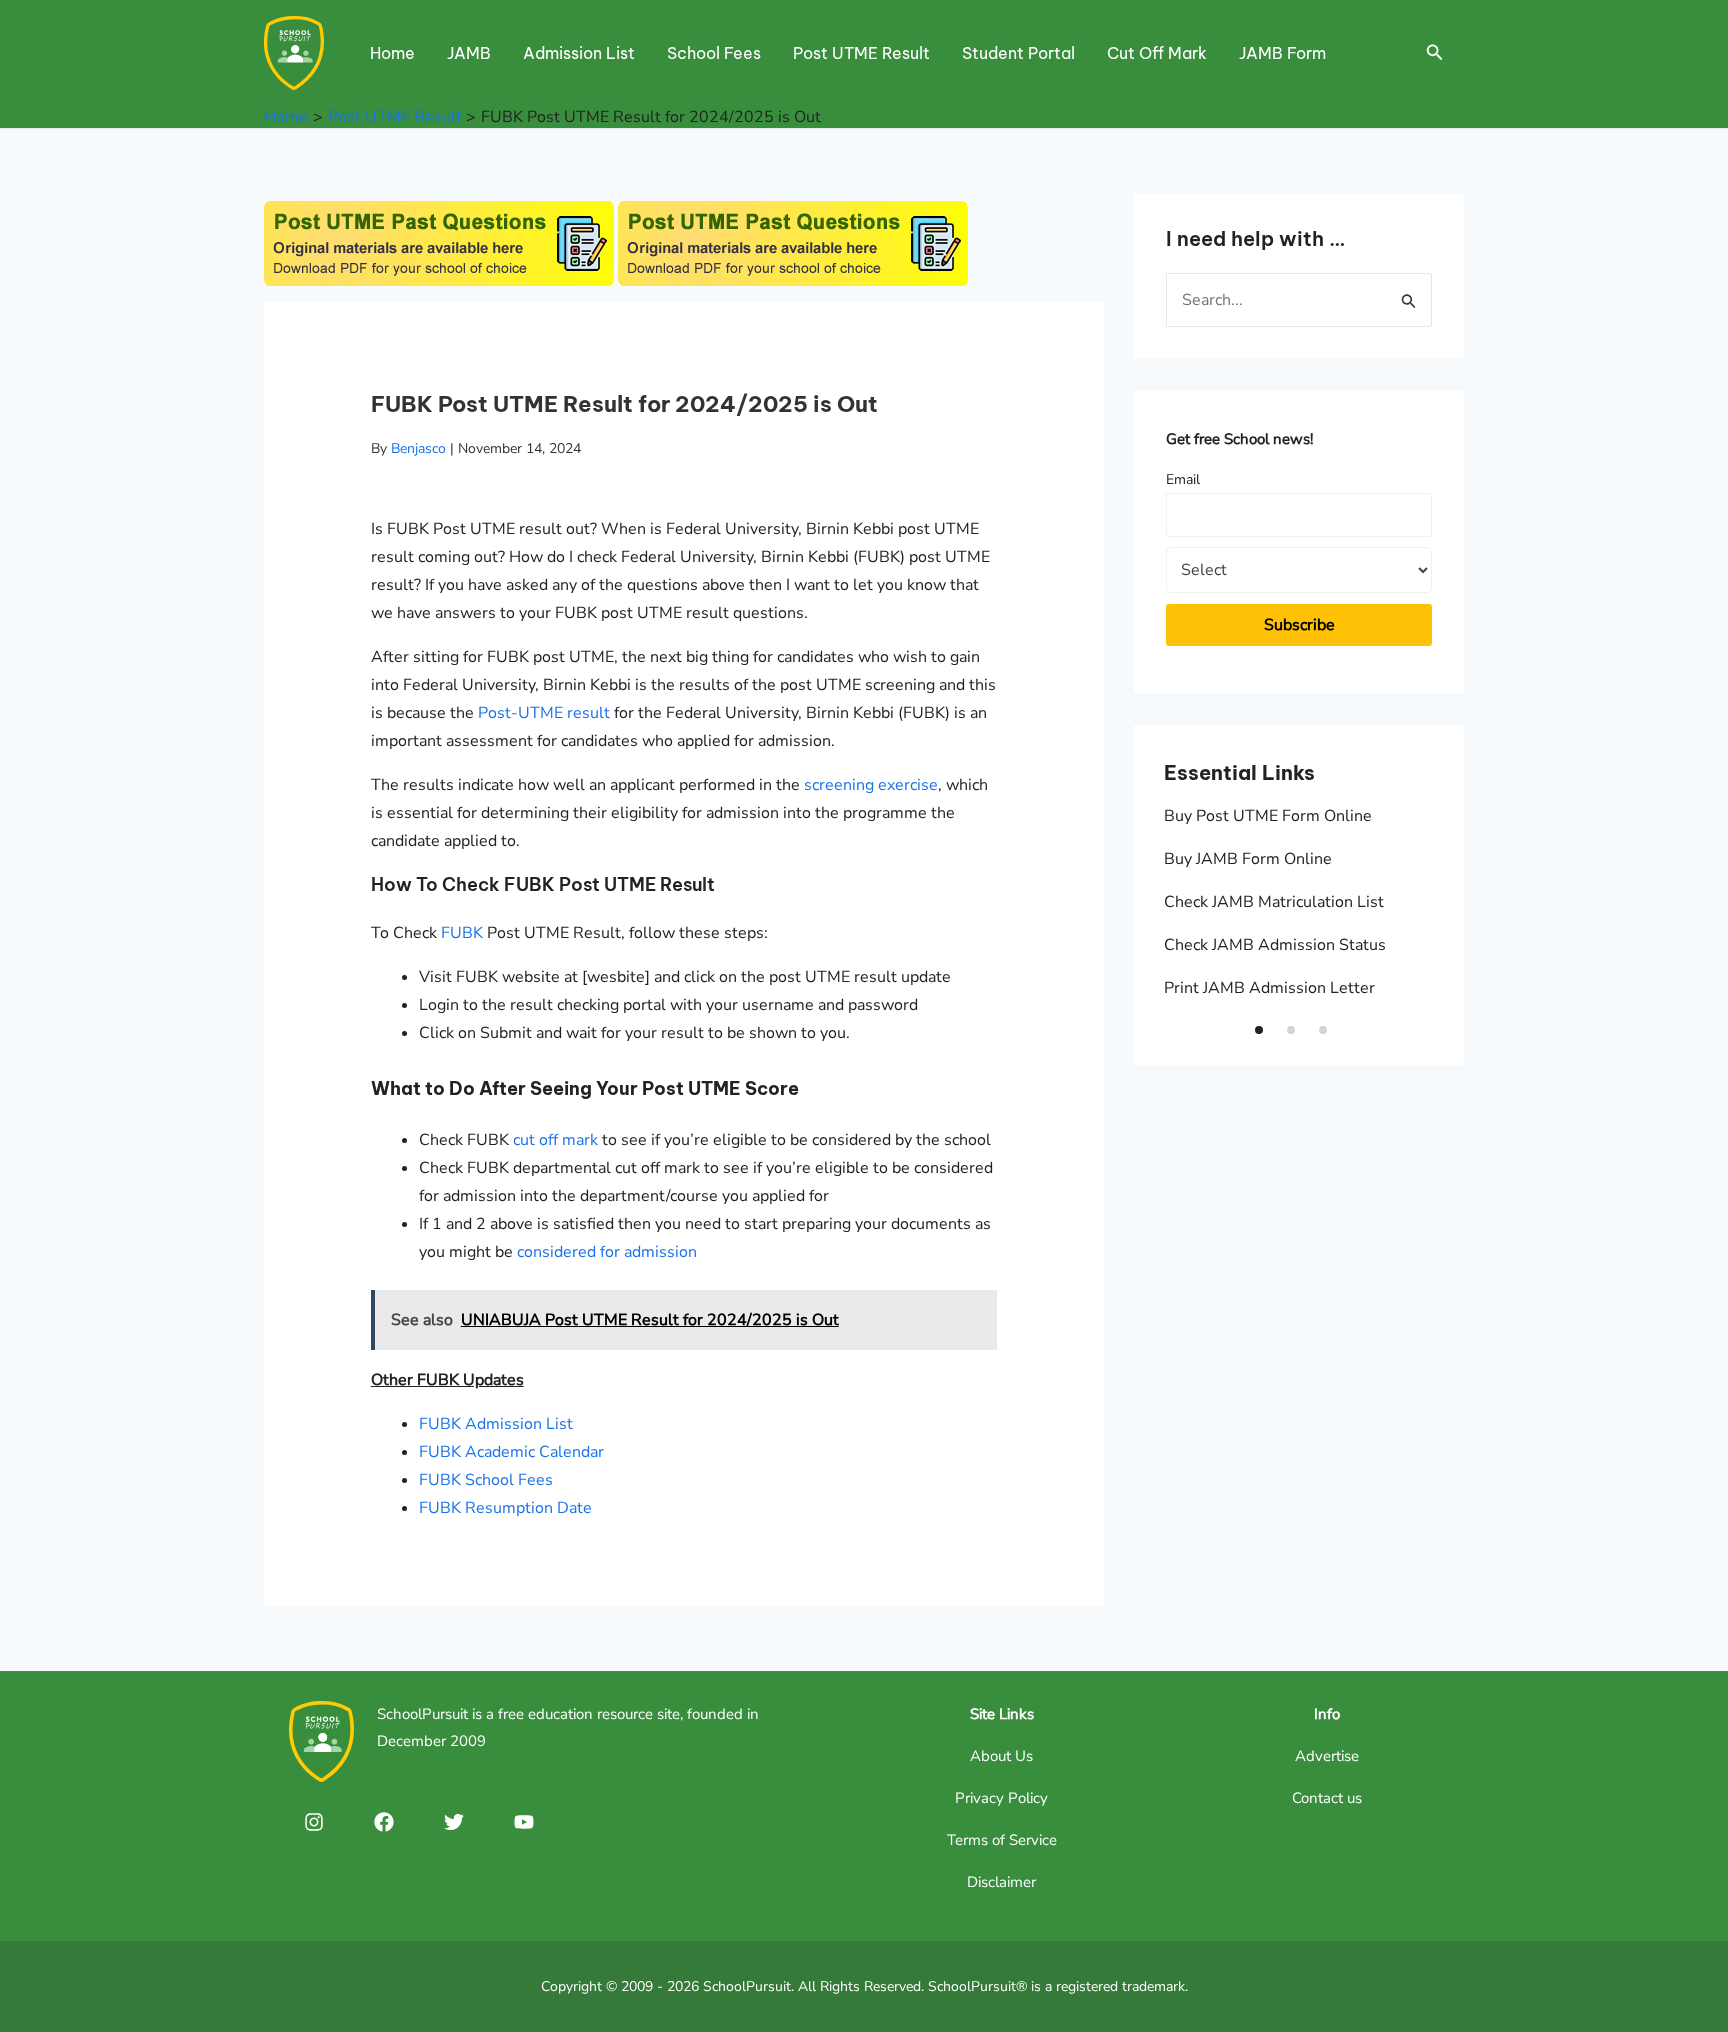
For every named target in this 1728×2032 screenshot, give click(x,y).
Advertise (1327, 1756)
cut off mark (555, 1140)
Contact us (1327, 1798)
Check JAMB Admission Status (1275, 945)
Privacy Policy (1001, 1798)
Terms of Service (1002, 1840)
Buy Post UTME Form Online (1268, 816)
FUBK (462, 933)
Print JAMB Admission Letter (1269, 988)
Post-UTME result (544, 713)
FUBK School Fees (486, 1480)
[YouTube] (524, 1822)
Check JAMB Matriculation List (1274, 902)
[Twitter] (454, 1822)
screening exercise (871, 785)
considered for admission (607, 1252)
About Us (1001, 1756)
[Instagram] (314, 1822)
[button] (1259, 1030)
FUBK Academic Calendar (511, 1452)
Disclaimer (1001, 1882)
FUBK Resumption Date (505, 1508)
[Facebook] (384, 1822)
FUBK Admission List (496, 1424)
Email (1183, 479)
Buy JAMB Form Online (1248, 859)
